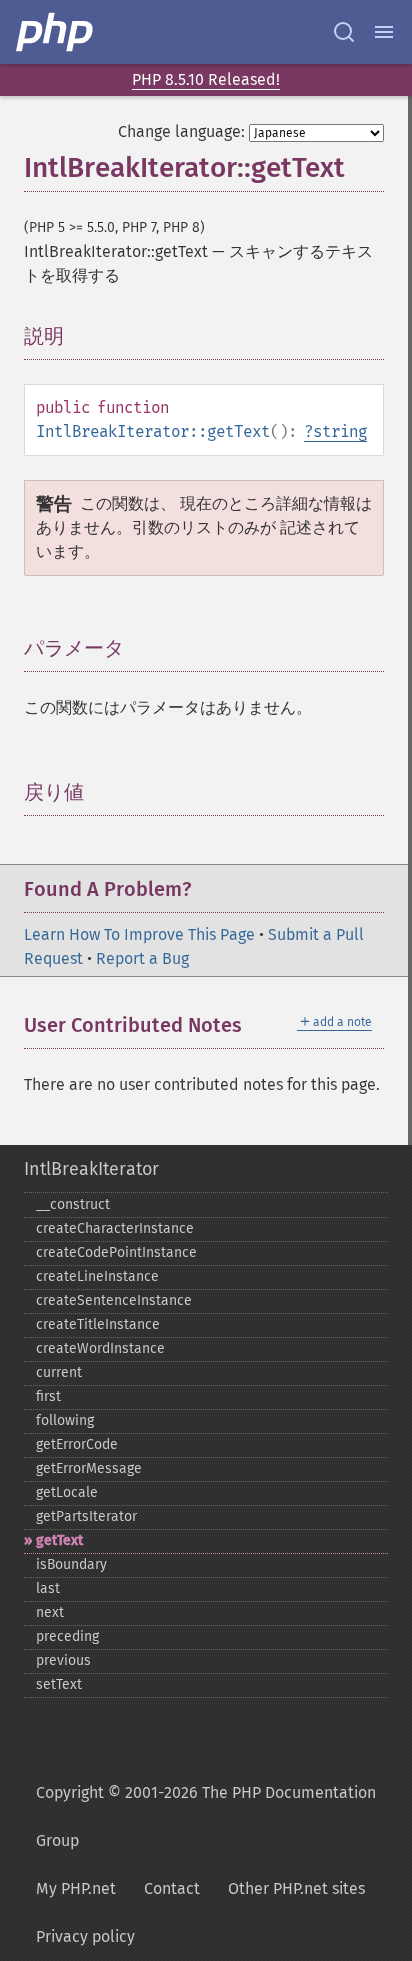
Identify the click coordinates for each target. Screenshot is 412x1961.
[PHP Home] (56, 32)
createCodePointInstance (116, 1252)
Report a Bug (142, 958)
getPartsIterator (86, 1516)
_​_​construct (73, 1204)
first (48, 1396)
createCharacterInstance (115, 1228)
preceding (67, 1636)
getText (59, 1540)
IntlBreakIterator (91, 1169)
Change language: (181, 131)
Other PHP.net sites (296, 1888)
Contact (172, 1888)
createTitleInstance (98, 1324)
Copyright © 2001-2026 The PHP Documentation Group (206, 1816)
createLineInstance (97, 1276)
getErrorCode (77, 1444)
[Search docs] (344, 32)
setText (59, 1684)
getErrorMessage (89, 1468)
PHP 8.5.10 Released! (206, 79)
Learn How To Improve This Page (139, 934)
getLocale (67, 1492)
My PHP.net (76, 1888)
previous (63, 1660)
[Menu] (384, 32)
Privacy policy (85, 1936)
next (50, 1612)
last (48, 1588)
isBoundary (71, 1564)
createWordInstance (100, 1348)
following (65, 1420)
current (59, 1372)
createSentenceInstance (114, 1300)
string (340, 431)
